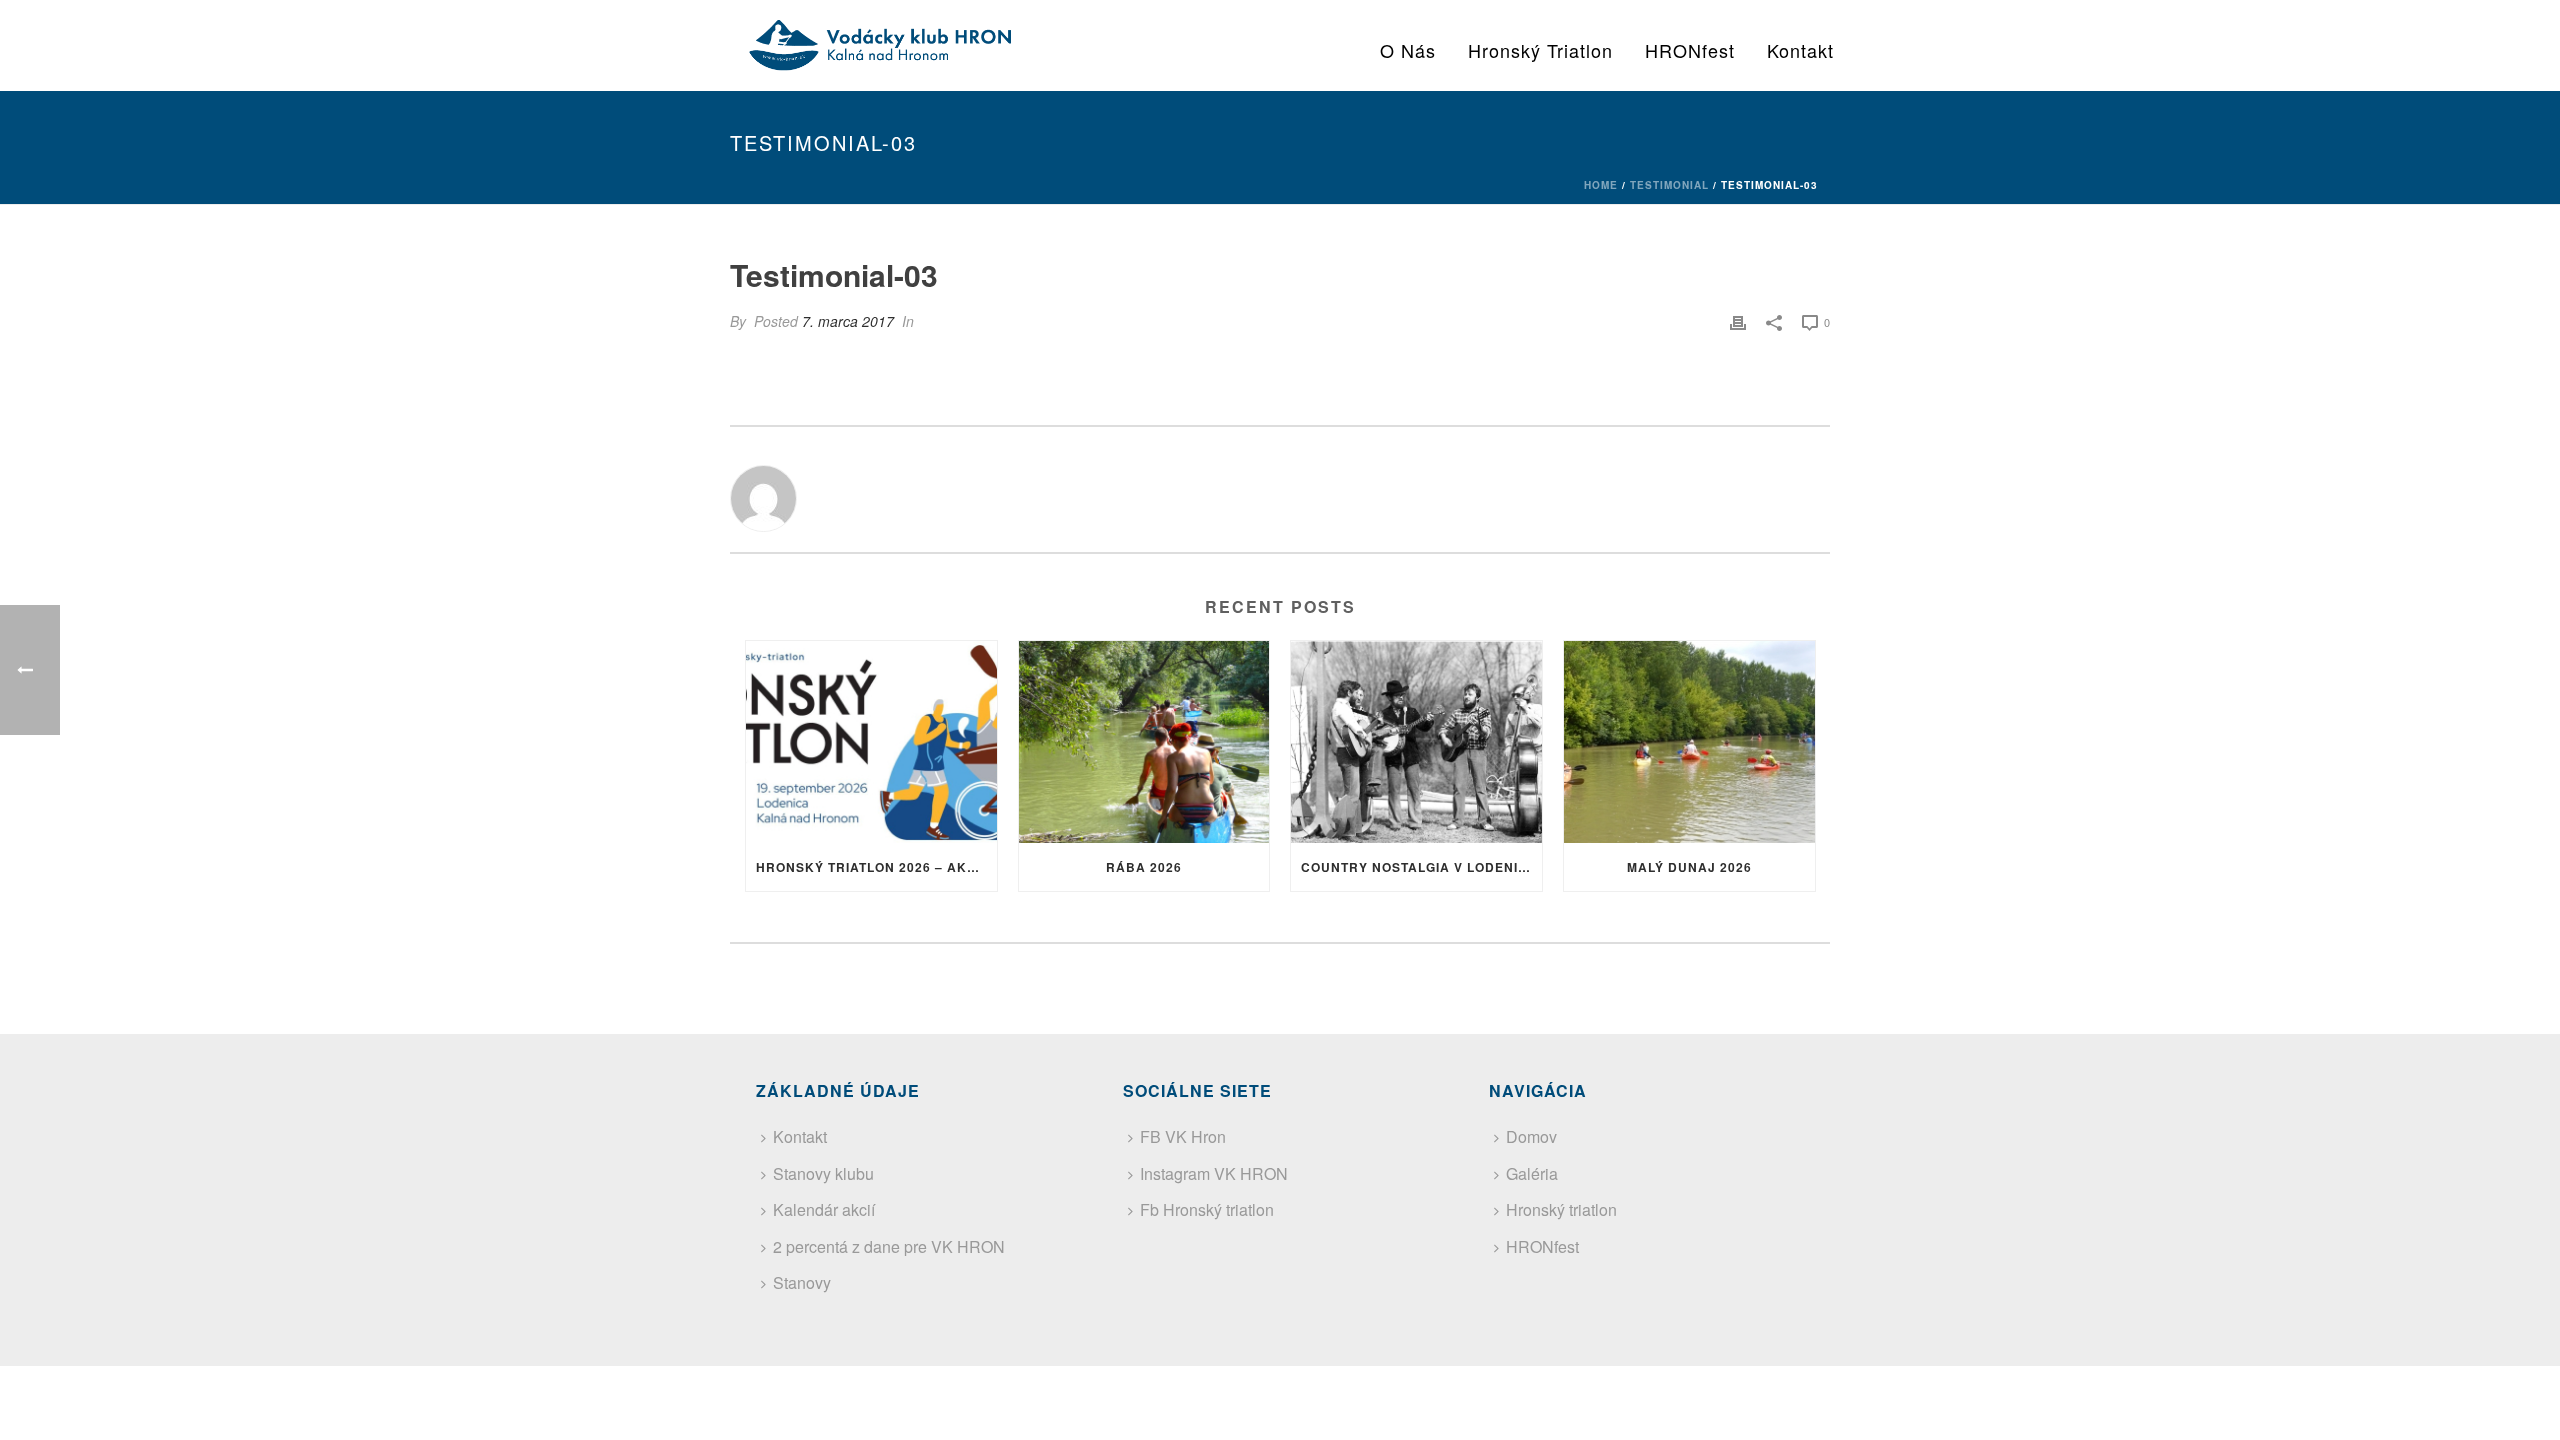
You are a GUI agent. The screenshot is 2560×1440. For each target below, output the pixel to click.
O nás (1408, 50)
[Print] (1738, 321)
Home (1601, 185)
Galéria (1532, 1173)
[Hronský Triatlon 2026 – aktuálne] (871, 741)
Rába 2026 (1144, 867)
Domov (1531, 1136)
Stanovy (802, 1282)
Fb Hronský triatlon (1207, 1209)
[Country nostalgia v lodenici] (1416, 741)
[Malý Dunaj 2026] (1689, 741)
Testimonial (1669, 185)
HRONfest (1690, 50)
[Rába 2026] (1144, 741)
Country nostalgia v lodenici (1416, 867)
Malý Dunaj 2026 (1689, 867)
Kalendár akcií (824, 1209)
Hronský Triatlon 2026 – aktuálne (876, 867)
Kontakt (1800, 50)
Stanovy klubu (823, 1173)
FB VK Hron (1183, 1136)
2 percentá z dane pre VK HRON (889, 1246)
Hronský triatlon (1540, 50)
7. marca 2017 (848, 321)
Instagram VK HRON (1214, 1173)
